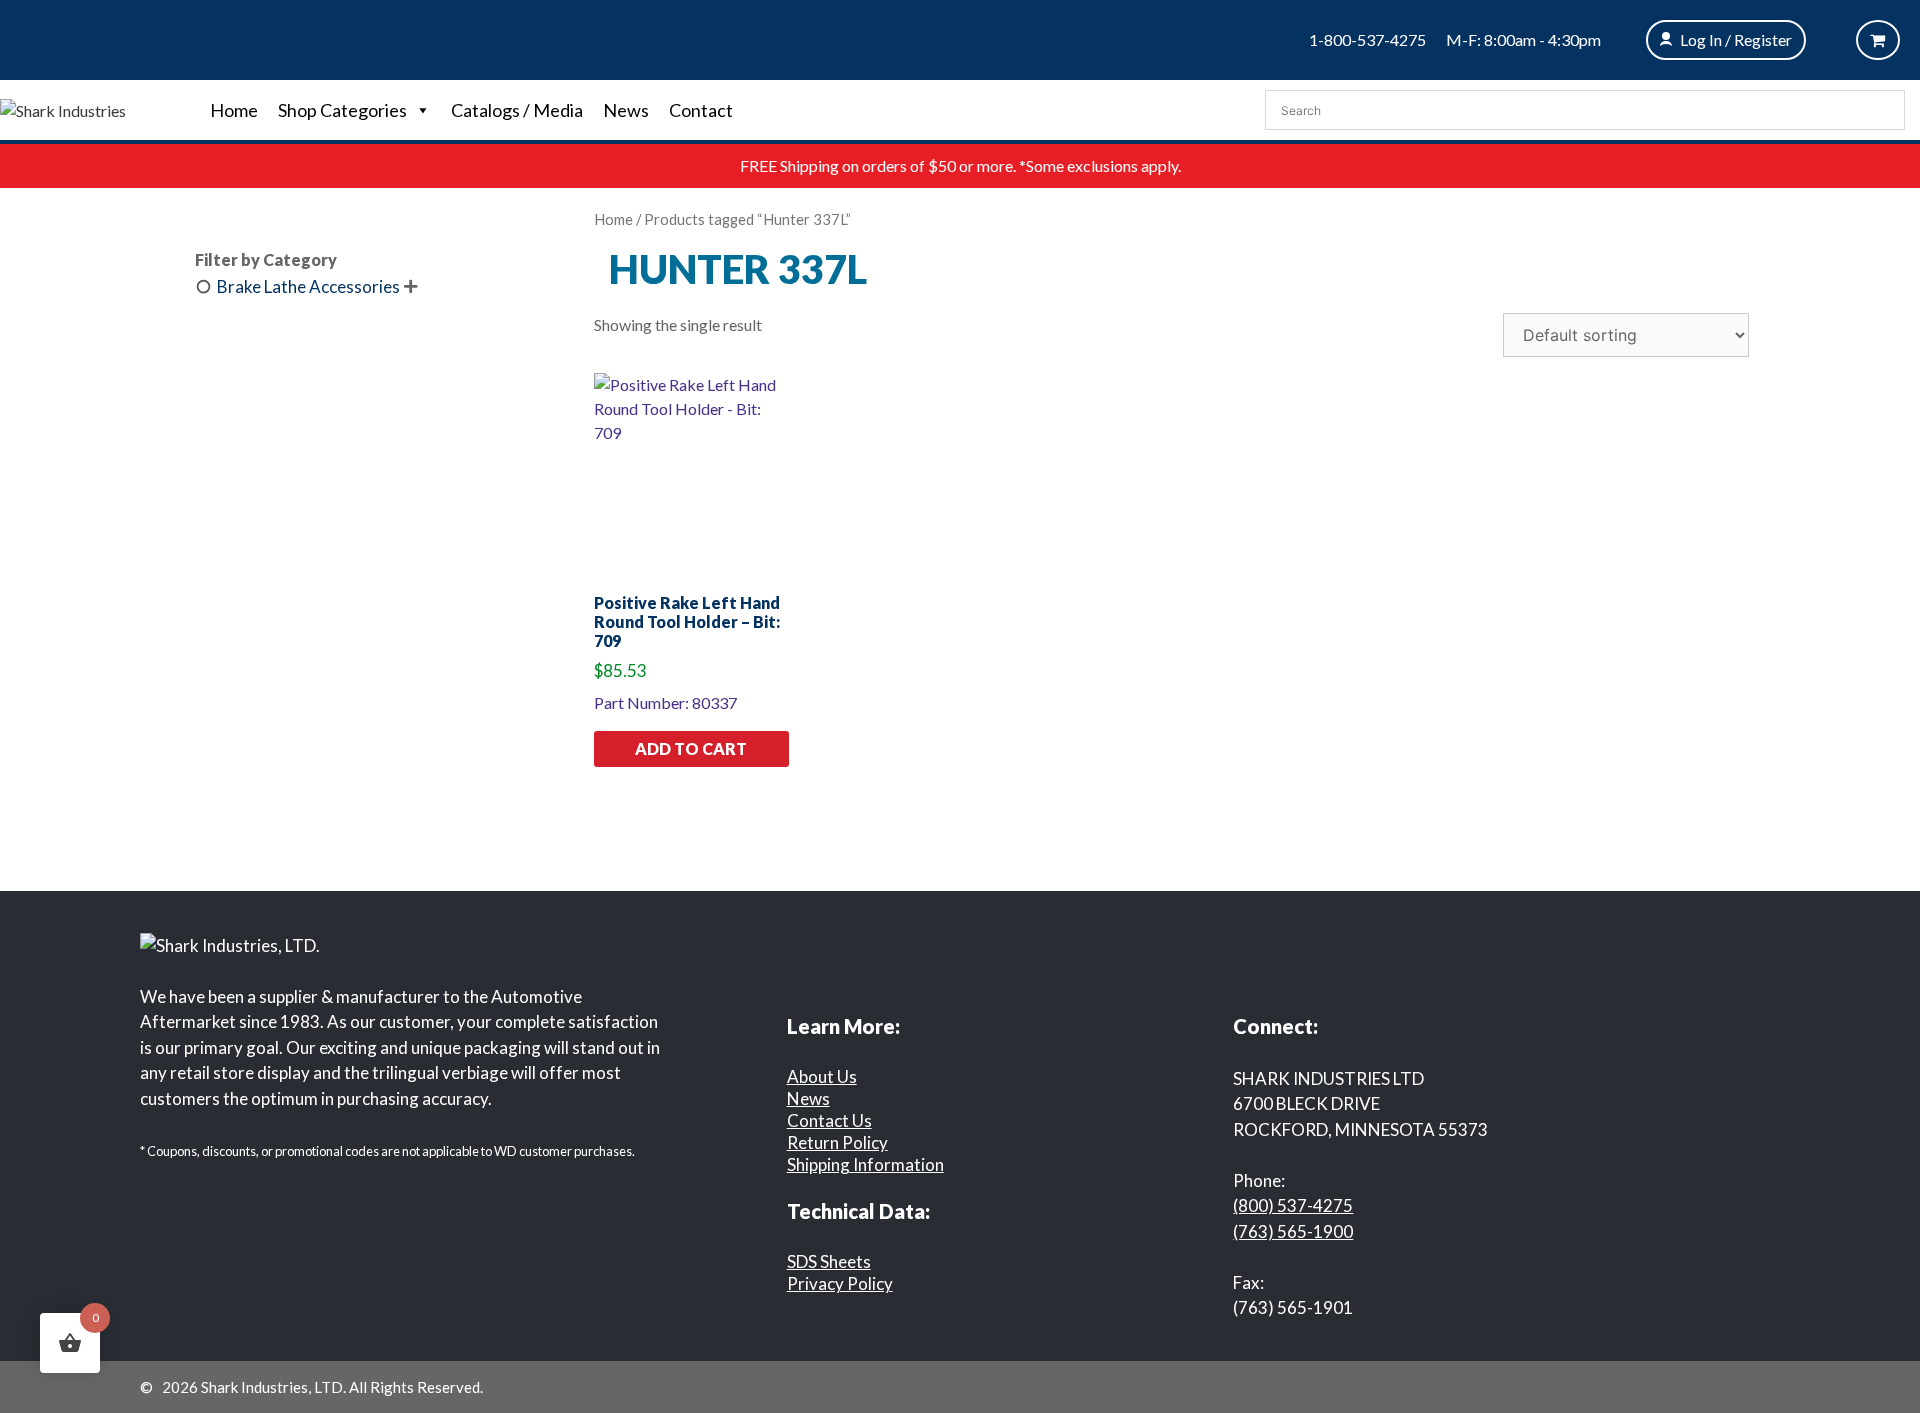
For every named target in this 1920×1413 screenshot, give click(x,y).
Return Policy (837, 1142)
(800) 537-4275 (1293, 1205)
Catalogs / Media (517, 110)
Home (234, 110)
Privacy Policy (840, 1283)
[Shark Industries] (63, 108)
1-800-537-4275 (1367, 39)
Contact (701, 110)
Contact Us (829, 1120)
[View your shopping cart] (1878, 40)
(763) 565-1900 (1293, 1231)
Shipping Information (865, 1164)
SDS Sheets (829, 1261)
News (626, 110)
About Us (822, 1076)
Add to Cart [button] (691, 748)
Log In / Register (1736, 39)
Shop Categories (342, 110)
